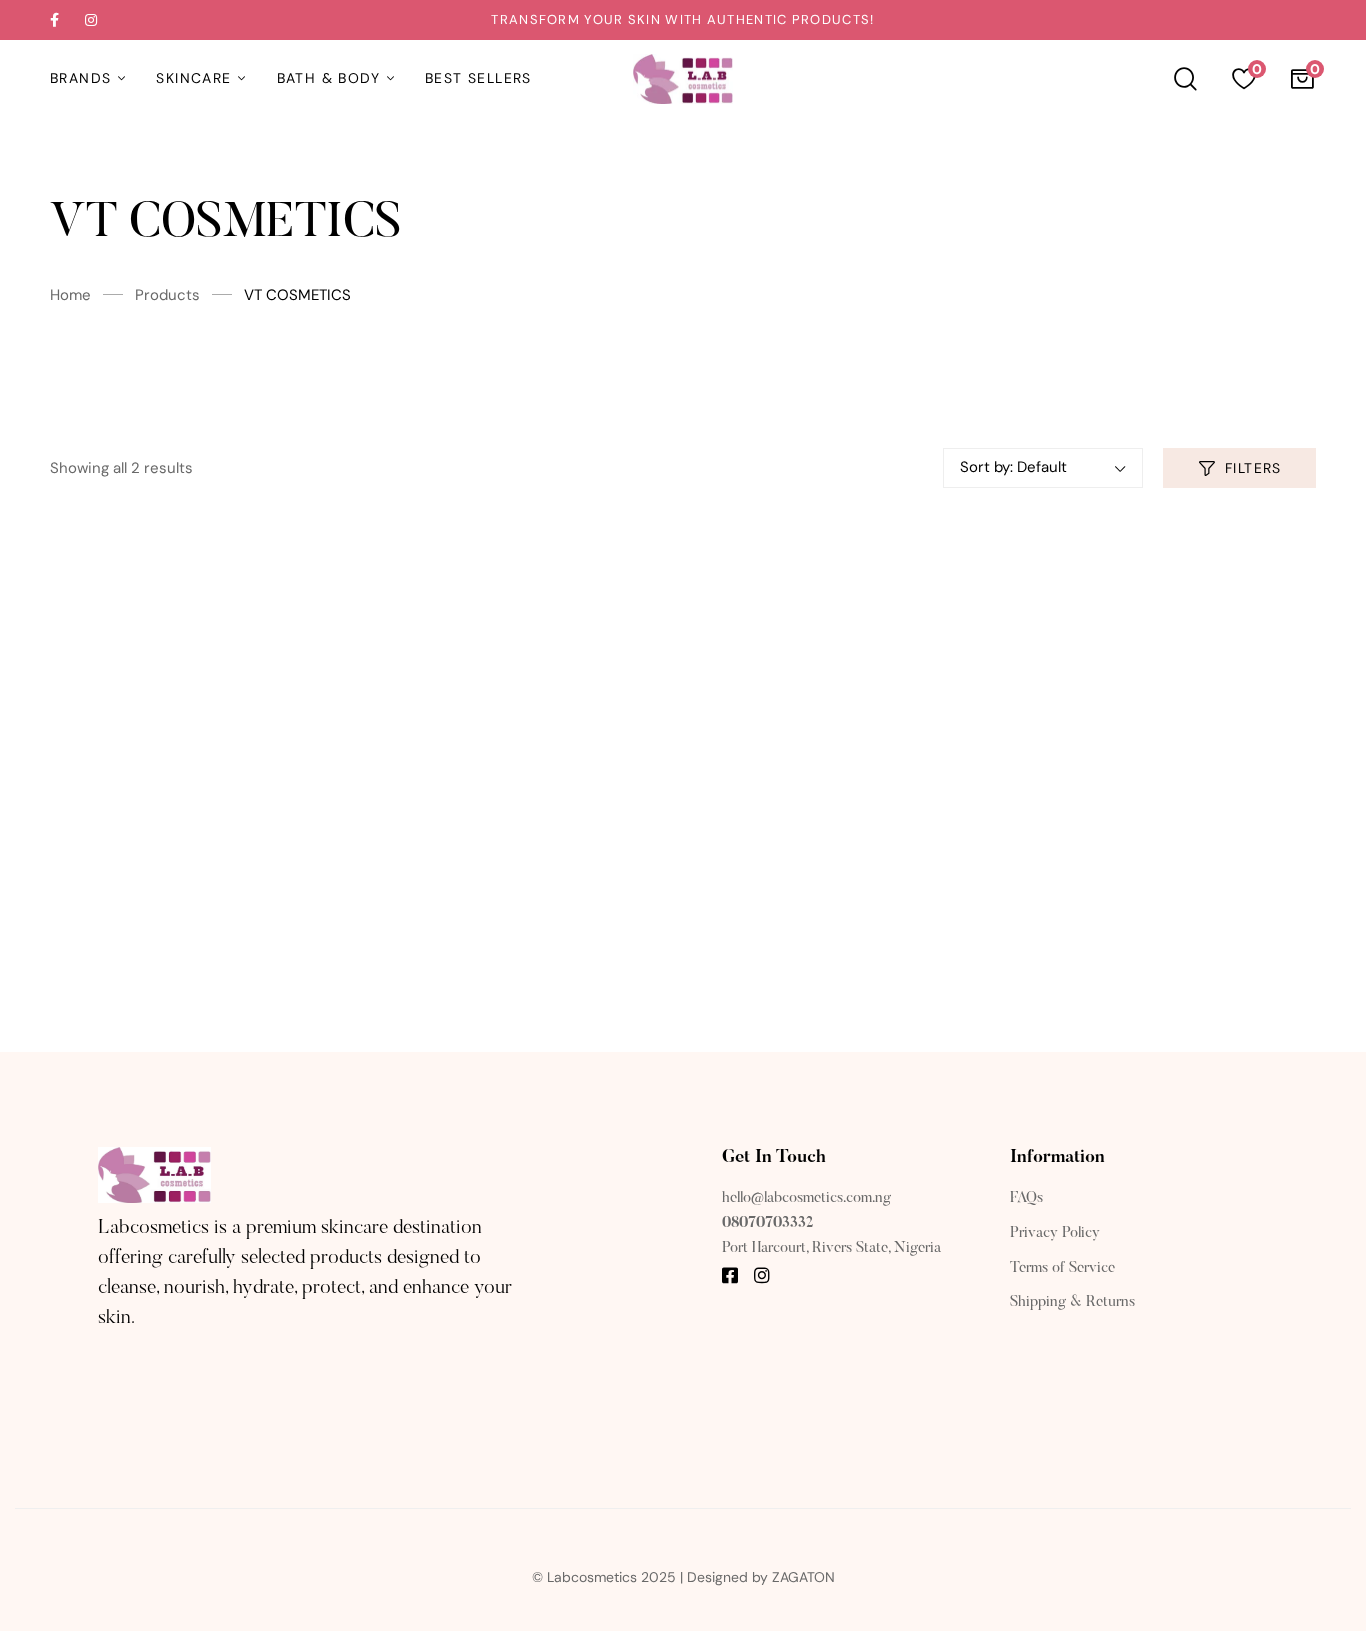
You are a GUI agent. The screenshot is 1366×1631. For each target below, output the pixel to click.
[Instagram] (762, 1275)
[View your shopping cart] (1302, 79)
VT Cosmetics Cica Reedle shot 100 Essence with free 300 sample (521, 899)
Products (167, 295)
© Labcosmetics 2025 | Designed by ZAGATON (683, 1577)
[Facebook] (730, 1275)
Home (70, 295)
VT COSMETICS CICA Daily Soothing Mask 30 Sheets (197, 841)
